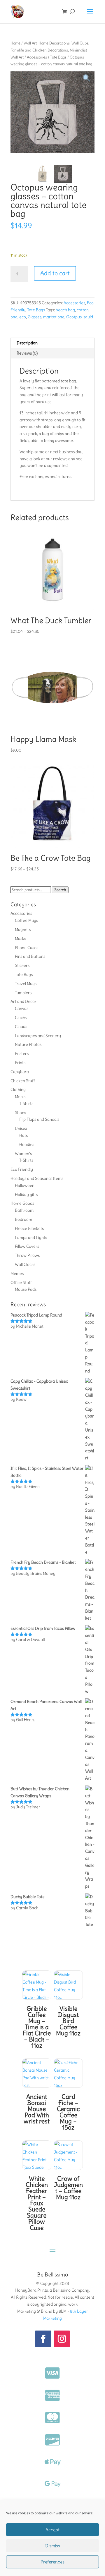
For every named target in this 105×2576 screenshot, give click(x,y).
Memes (17, 1274)
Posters (22, 1054)
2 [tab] (59, 154)
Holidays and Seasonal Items (37, 1178)
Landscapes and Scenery (38, 1036)
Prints (20, 1063)
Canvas (22, 1008)
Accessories (37, 57)
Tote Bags (58, 57)
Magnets (23, 929)
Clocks (21, 1018)
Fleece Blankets (29, 1228)
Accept (52, 2530)
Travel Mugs (26, 984)
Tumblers (23, 993)
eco (23, 317)
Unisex (21, 1128)
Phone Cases (27, 948)
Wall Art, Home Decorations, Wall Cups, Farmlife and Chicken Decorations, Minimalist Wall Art (50, 50)
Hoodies (27, 1144)
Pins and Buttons (30, 956)
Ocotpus (74, 317)
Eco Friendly (22, 1169)
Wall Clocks (25, 1264)
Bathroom (24, 1210)
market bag (54, 317)
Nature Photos (28, 1044)
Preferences (52, 2562)
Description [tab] (27, 343)
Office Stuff (21, 1283)
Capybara (20, 1072)
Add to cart (55, 273)
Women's (23, 1154)
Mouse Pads (26, 1289)
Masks (20, 939)
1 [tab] (50, 154)
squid (88, 317)
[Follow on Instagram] (62, 2339)
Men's (20, 1097)
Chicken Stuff (23, 1081)
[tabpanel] (52, 112)
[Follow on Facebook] (43, 2339)
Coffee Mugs (26, 920)
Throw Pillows (27, 1255)
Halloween (25, 1185)
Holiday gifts (26, 1195)
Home (15, 43)
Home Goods (22, 1203)
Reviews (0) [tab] (27, 353)
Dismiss (53, 2546)
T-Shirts (26, 1104)
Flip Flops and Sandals (39, 1119)
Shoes (20, 1113)
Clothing (18, 1089)
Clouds (21, 1027)
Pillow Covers (27, 1246)
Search (60, 890)
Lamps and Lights (31, 1238)
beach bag (65, 310)
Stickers (22, 965)
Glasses (35, 317)
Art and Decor (23, 1001)
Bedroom (23, 1219)
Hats (23, 1135)
